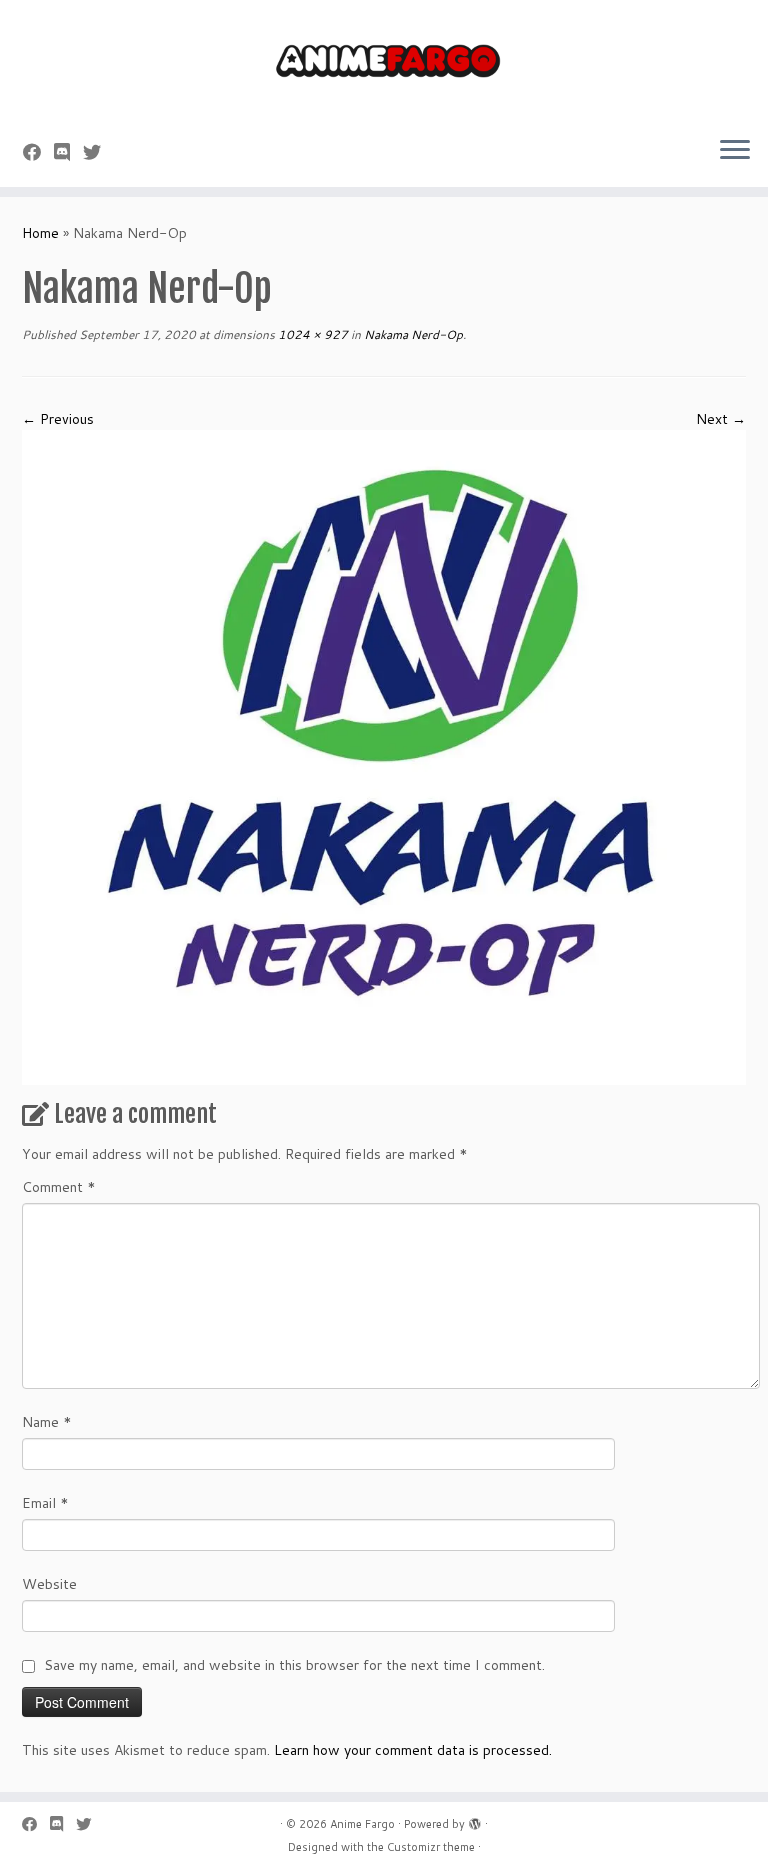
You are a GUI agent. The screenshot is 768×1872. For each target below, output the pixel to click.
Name (47, 1422)
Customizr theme (431, 1847)
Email (45, 1503)
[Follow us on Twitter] (98, 152)
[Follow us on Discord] (68, 152)
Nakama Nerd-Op (412, 334)
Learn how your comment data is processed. (413, 1750)
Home (40, 233)
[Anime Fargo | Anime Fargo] (384, 60)
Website (49, 1584)
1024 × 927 (311, 334)
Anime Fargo (362, 1824)
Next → (721, 419)
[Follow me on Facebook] (38, 152)
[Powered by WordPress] (475, 1820)
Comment (59, 1187)
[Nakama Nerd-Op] (384, 756)
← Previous (58, 419)
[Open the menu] (735, 151)
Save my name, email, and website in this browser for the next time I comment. (294, 1665)
